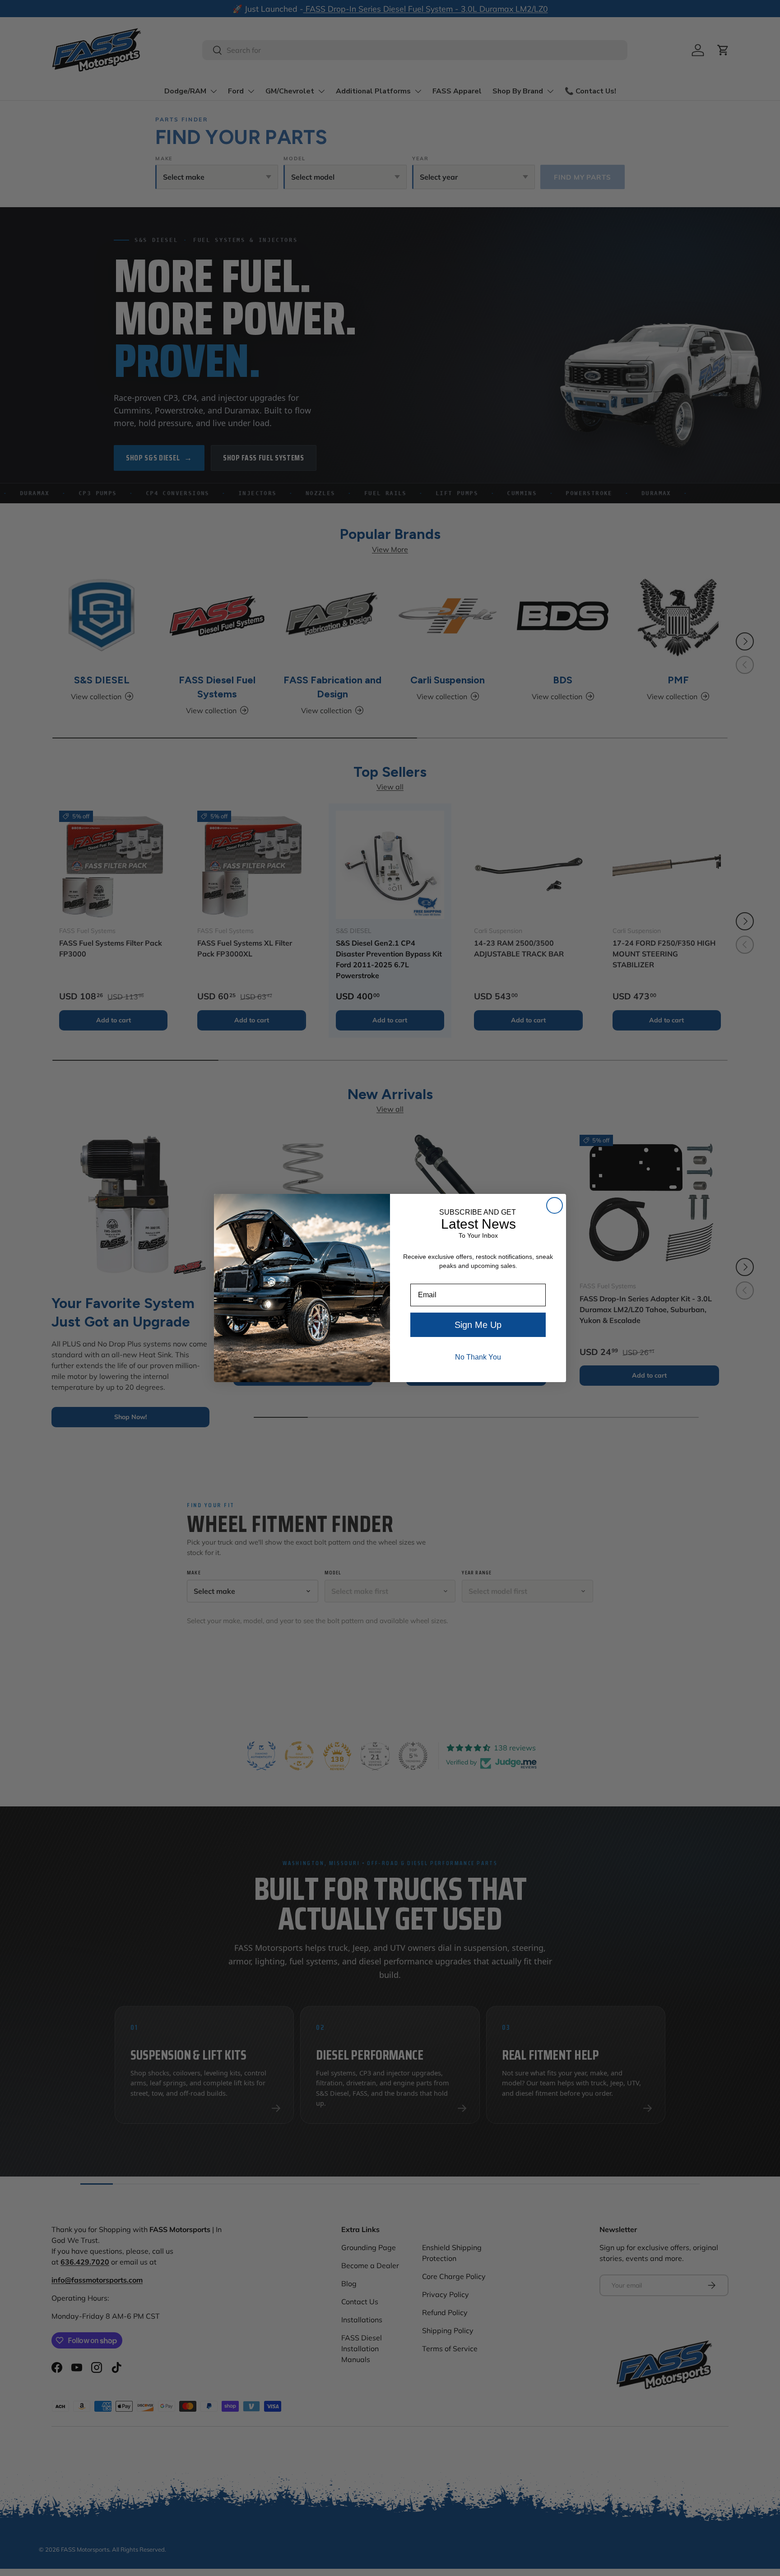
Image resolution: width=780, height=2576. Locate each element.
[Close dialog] (555, 1205)
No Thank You (478, 1357)
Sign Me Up (478, 1325)
